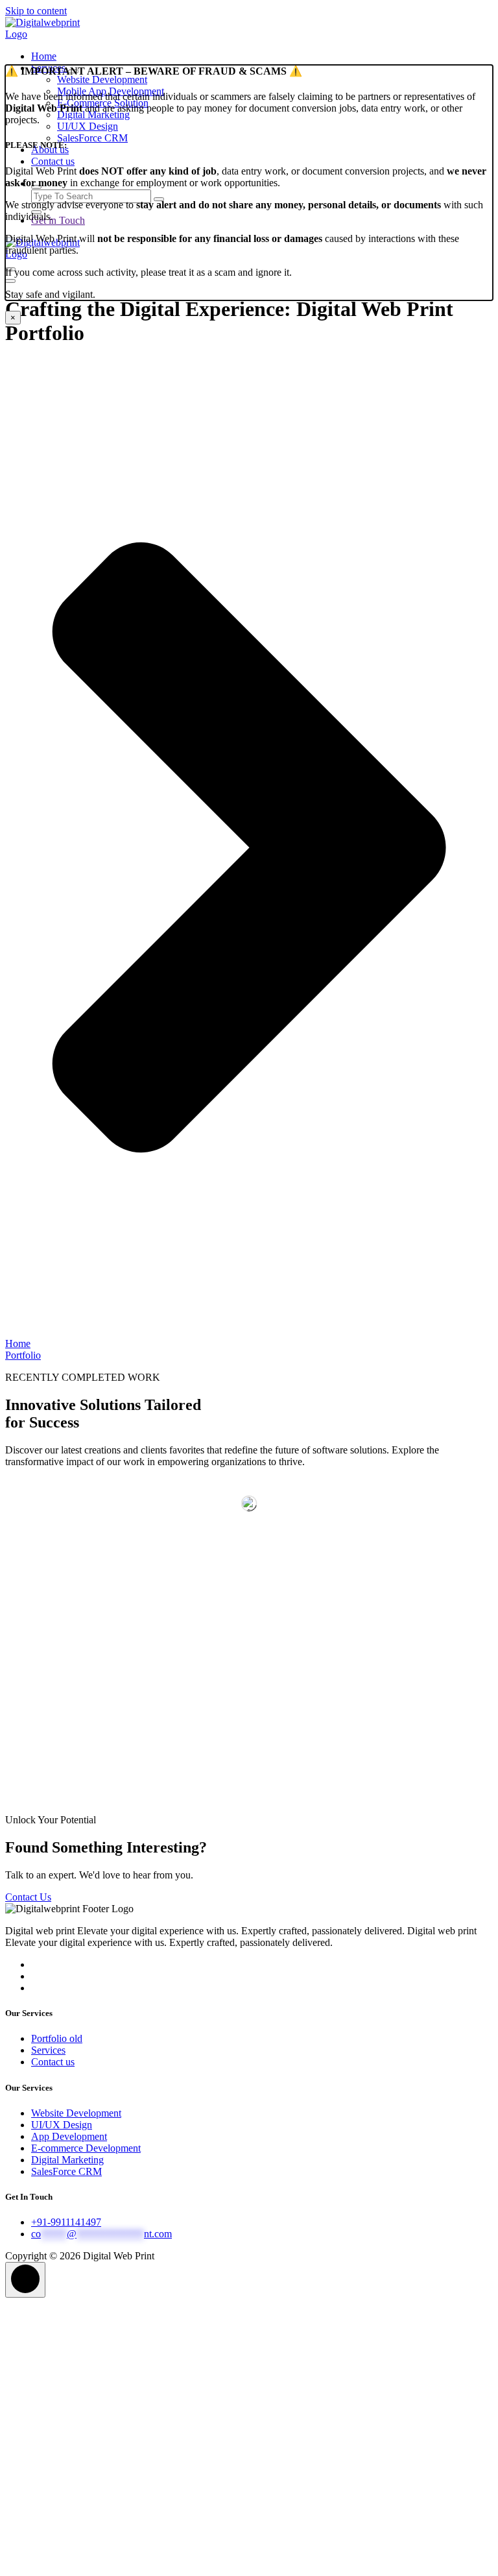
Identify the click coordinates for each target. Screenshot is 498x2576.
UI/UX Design (62, 2125)
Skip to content (36, 11)
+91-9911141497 (66, 2222)
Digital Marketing (67, 2160)
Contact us (53, 2062)
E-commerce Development (86, 2148)
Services (48, 2050)
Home (44, 56)
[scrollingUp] (25, 2280)
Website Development (76, 2113)
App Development (69, 2136)
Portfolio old (57, 2038)
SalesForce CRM (66, 2171)
